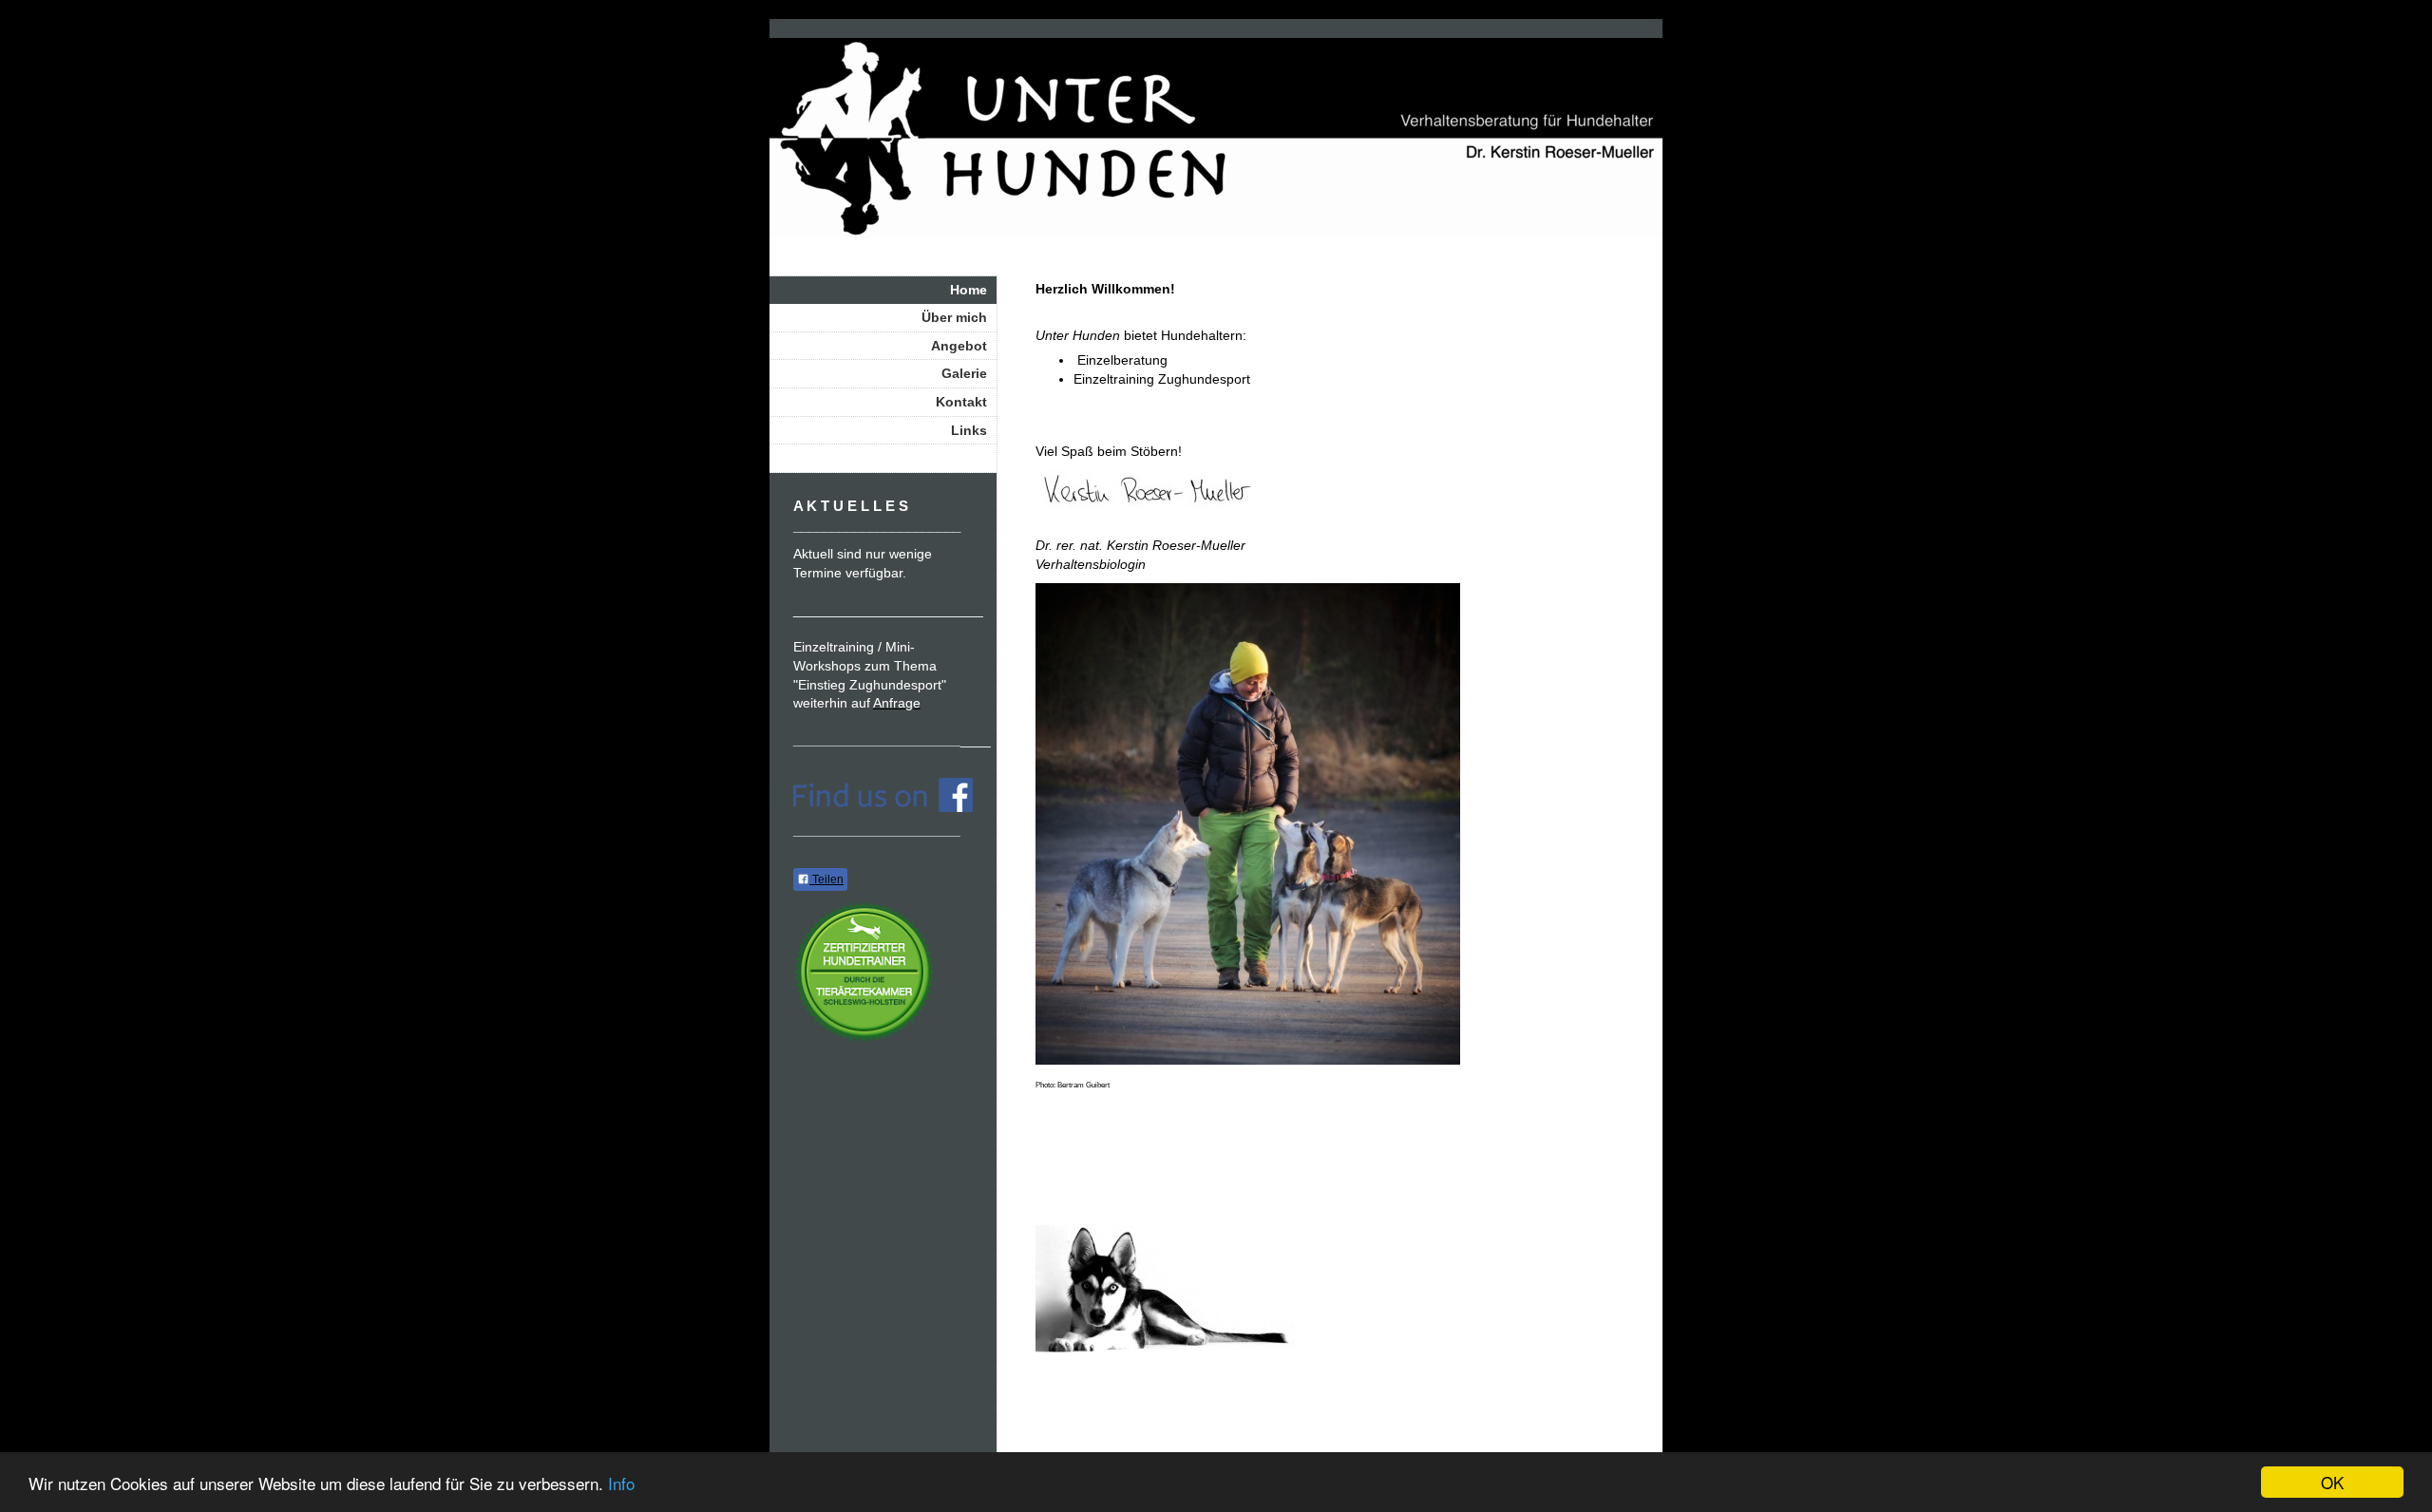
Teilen (826, 879)
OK (2332, 1482)
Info (621, 1483)
